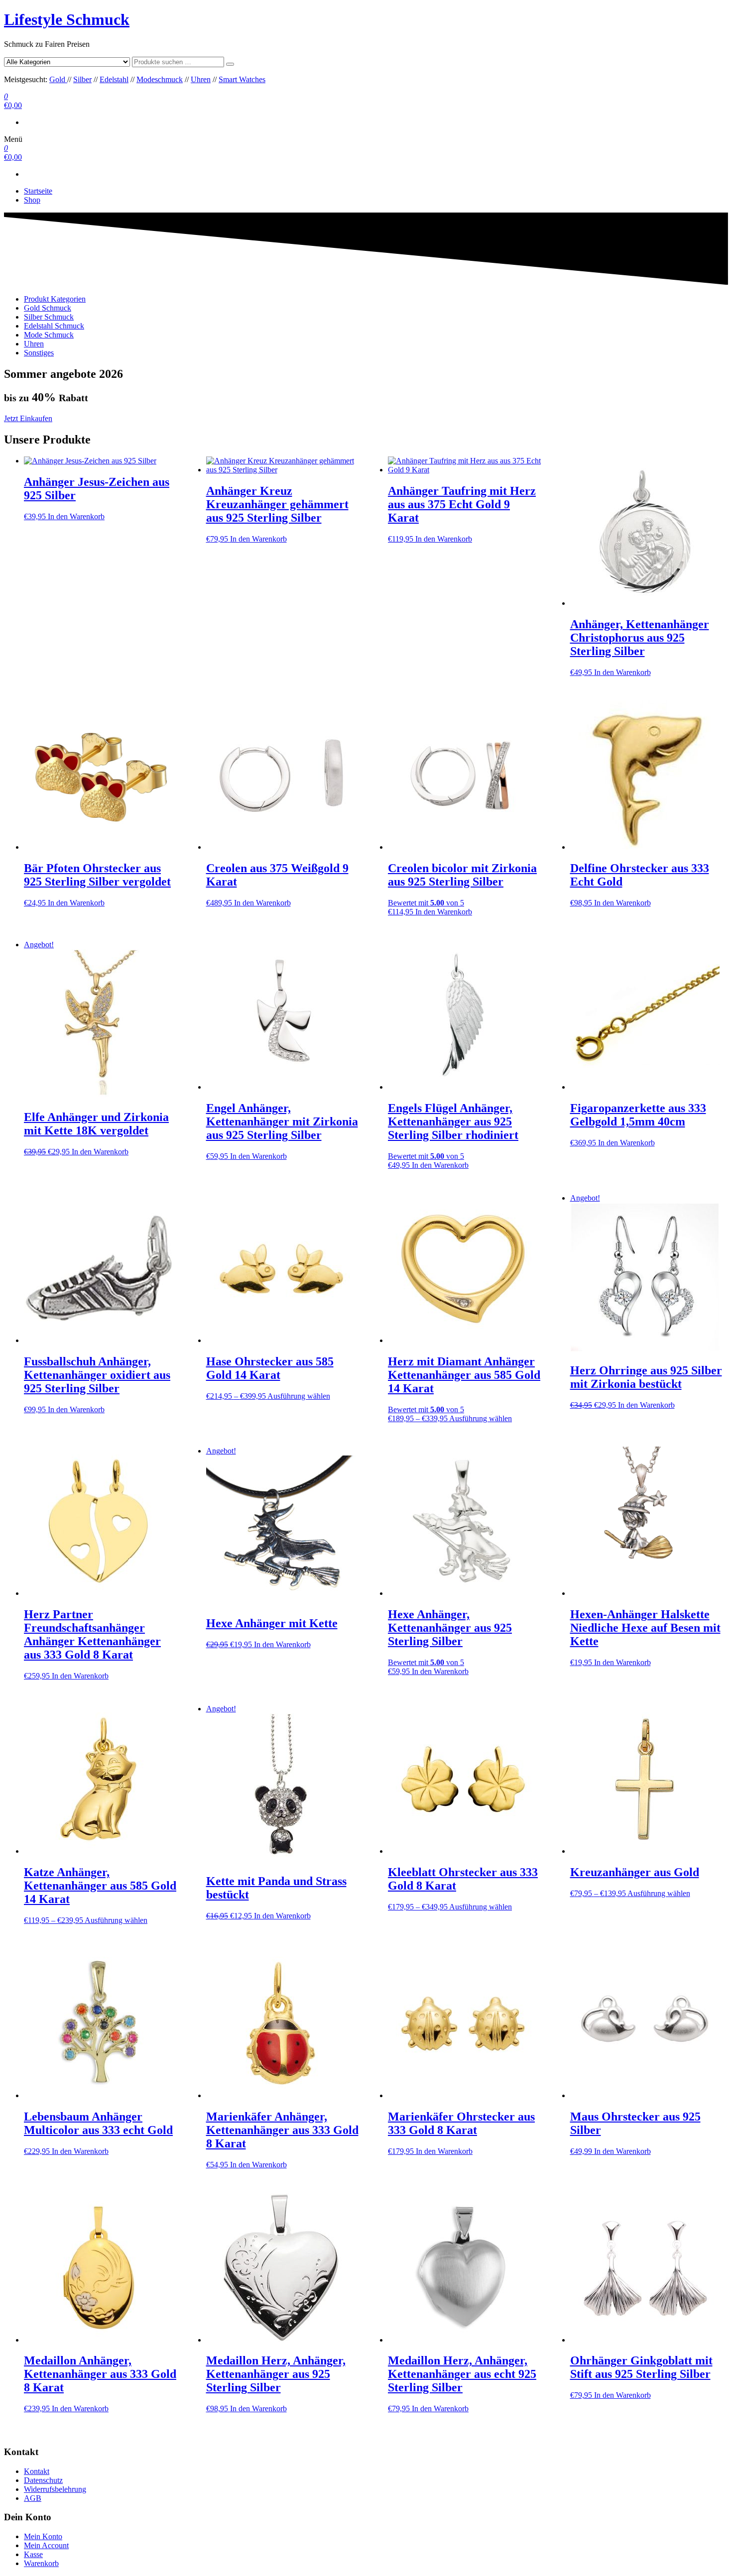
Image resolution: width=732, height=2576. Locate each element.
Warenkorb (41, 2563)
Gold (58, 79)
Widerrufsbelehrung (55, 2489)
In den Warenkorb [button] (76, 516)
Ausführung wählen (299, 1396)
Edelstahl (114, 79)
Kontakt (37, 2471)
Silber (82, 79)
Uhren (201, 79)
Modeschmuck (160, 79)
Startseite (38, 191)
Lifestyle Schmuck (67, 19)
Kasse (33, 2554)
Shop (32, 200)
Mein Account (46, 2545)
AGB (33, 2498)
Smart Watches (242, 79)
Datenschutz (43, 2480)
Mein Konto (43, 2536)
